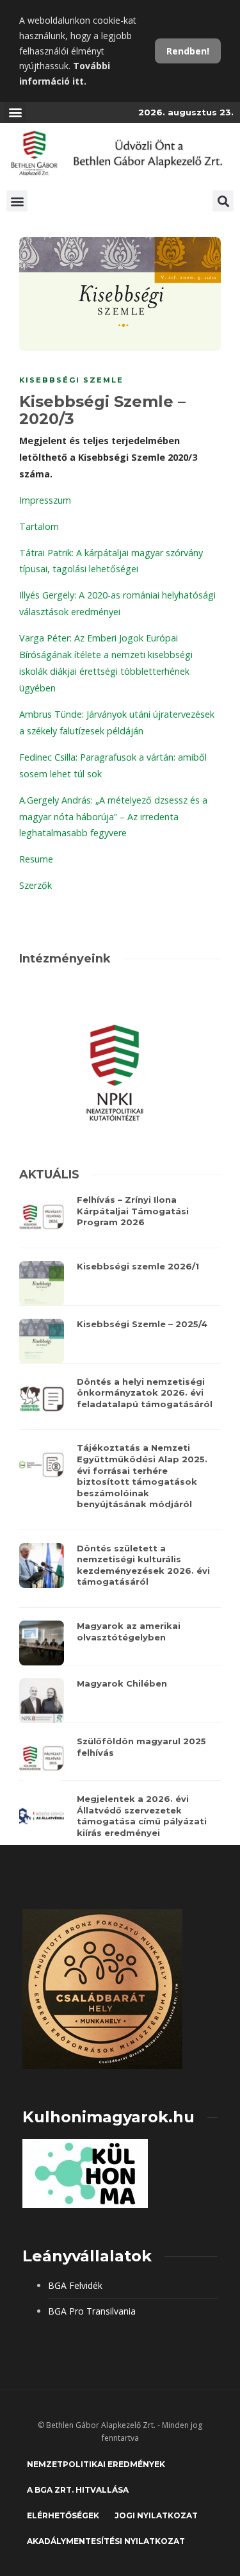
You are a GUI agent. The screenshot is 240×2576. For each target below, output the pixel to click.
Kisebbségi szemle (71, 380)
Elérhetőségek (63, 2515)
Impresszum (45, 500)
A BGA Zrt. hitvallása (78, 2490)
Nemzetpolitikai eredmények (96, 2464)
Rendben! (188, 51)
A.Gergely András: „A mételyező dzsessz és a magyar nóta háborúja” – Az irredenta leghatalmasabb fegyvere (113, 817)
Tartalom (39, 526)
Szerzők (36, 885)
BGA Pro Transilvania (92, 2311)
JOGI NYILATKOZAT (156, 2515)
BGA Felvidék (75, 2285)
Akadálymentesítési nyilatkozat (106, 2541)
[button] (15, 112)
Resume (36, 859)
